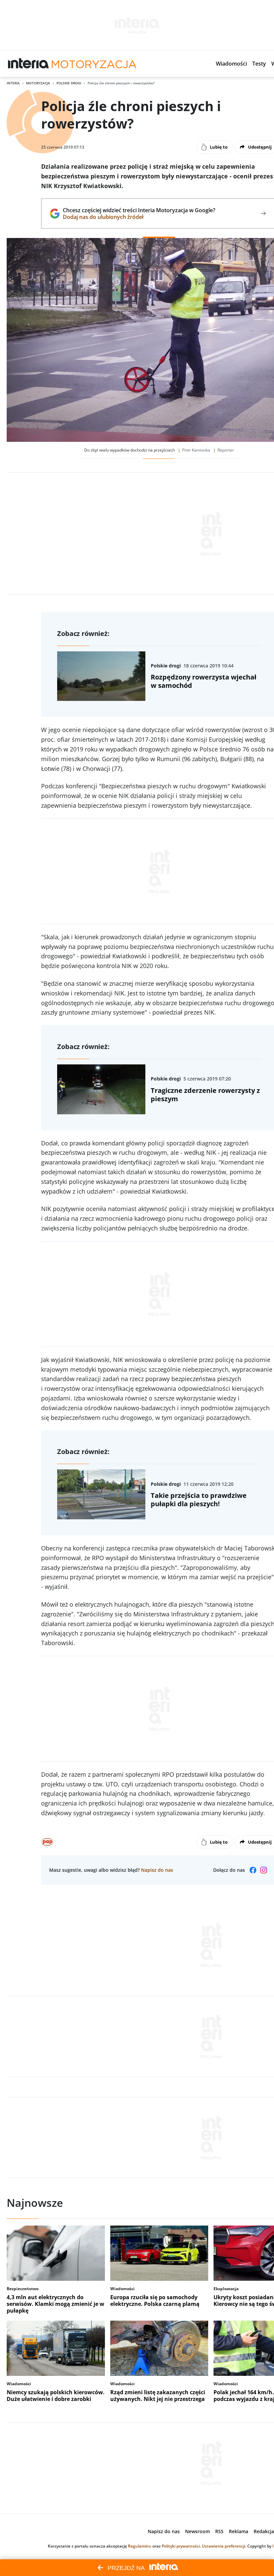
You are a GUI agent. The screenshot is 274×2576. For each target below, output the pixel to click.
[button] (231, 64)
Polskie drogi (69, 83)
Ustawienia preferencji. (224, 2546)
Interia (13, 83)
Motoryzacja (38, 83)
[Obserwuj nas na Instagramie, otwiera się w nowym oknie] (264, 1870)
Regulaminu (140, 2546)
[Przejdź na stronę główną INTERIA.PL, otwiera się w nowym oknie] (29, 64)
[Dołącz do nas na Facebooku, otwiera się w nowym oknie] (253, 1870)
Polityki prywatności (181, 2546)
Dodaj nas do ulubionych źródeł (139, 217)
